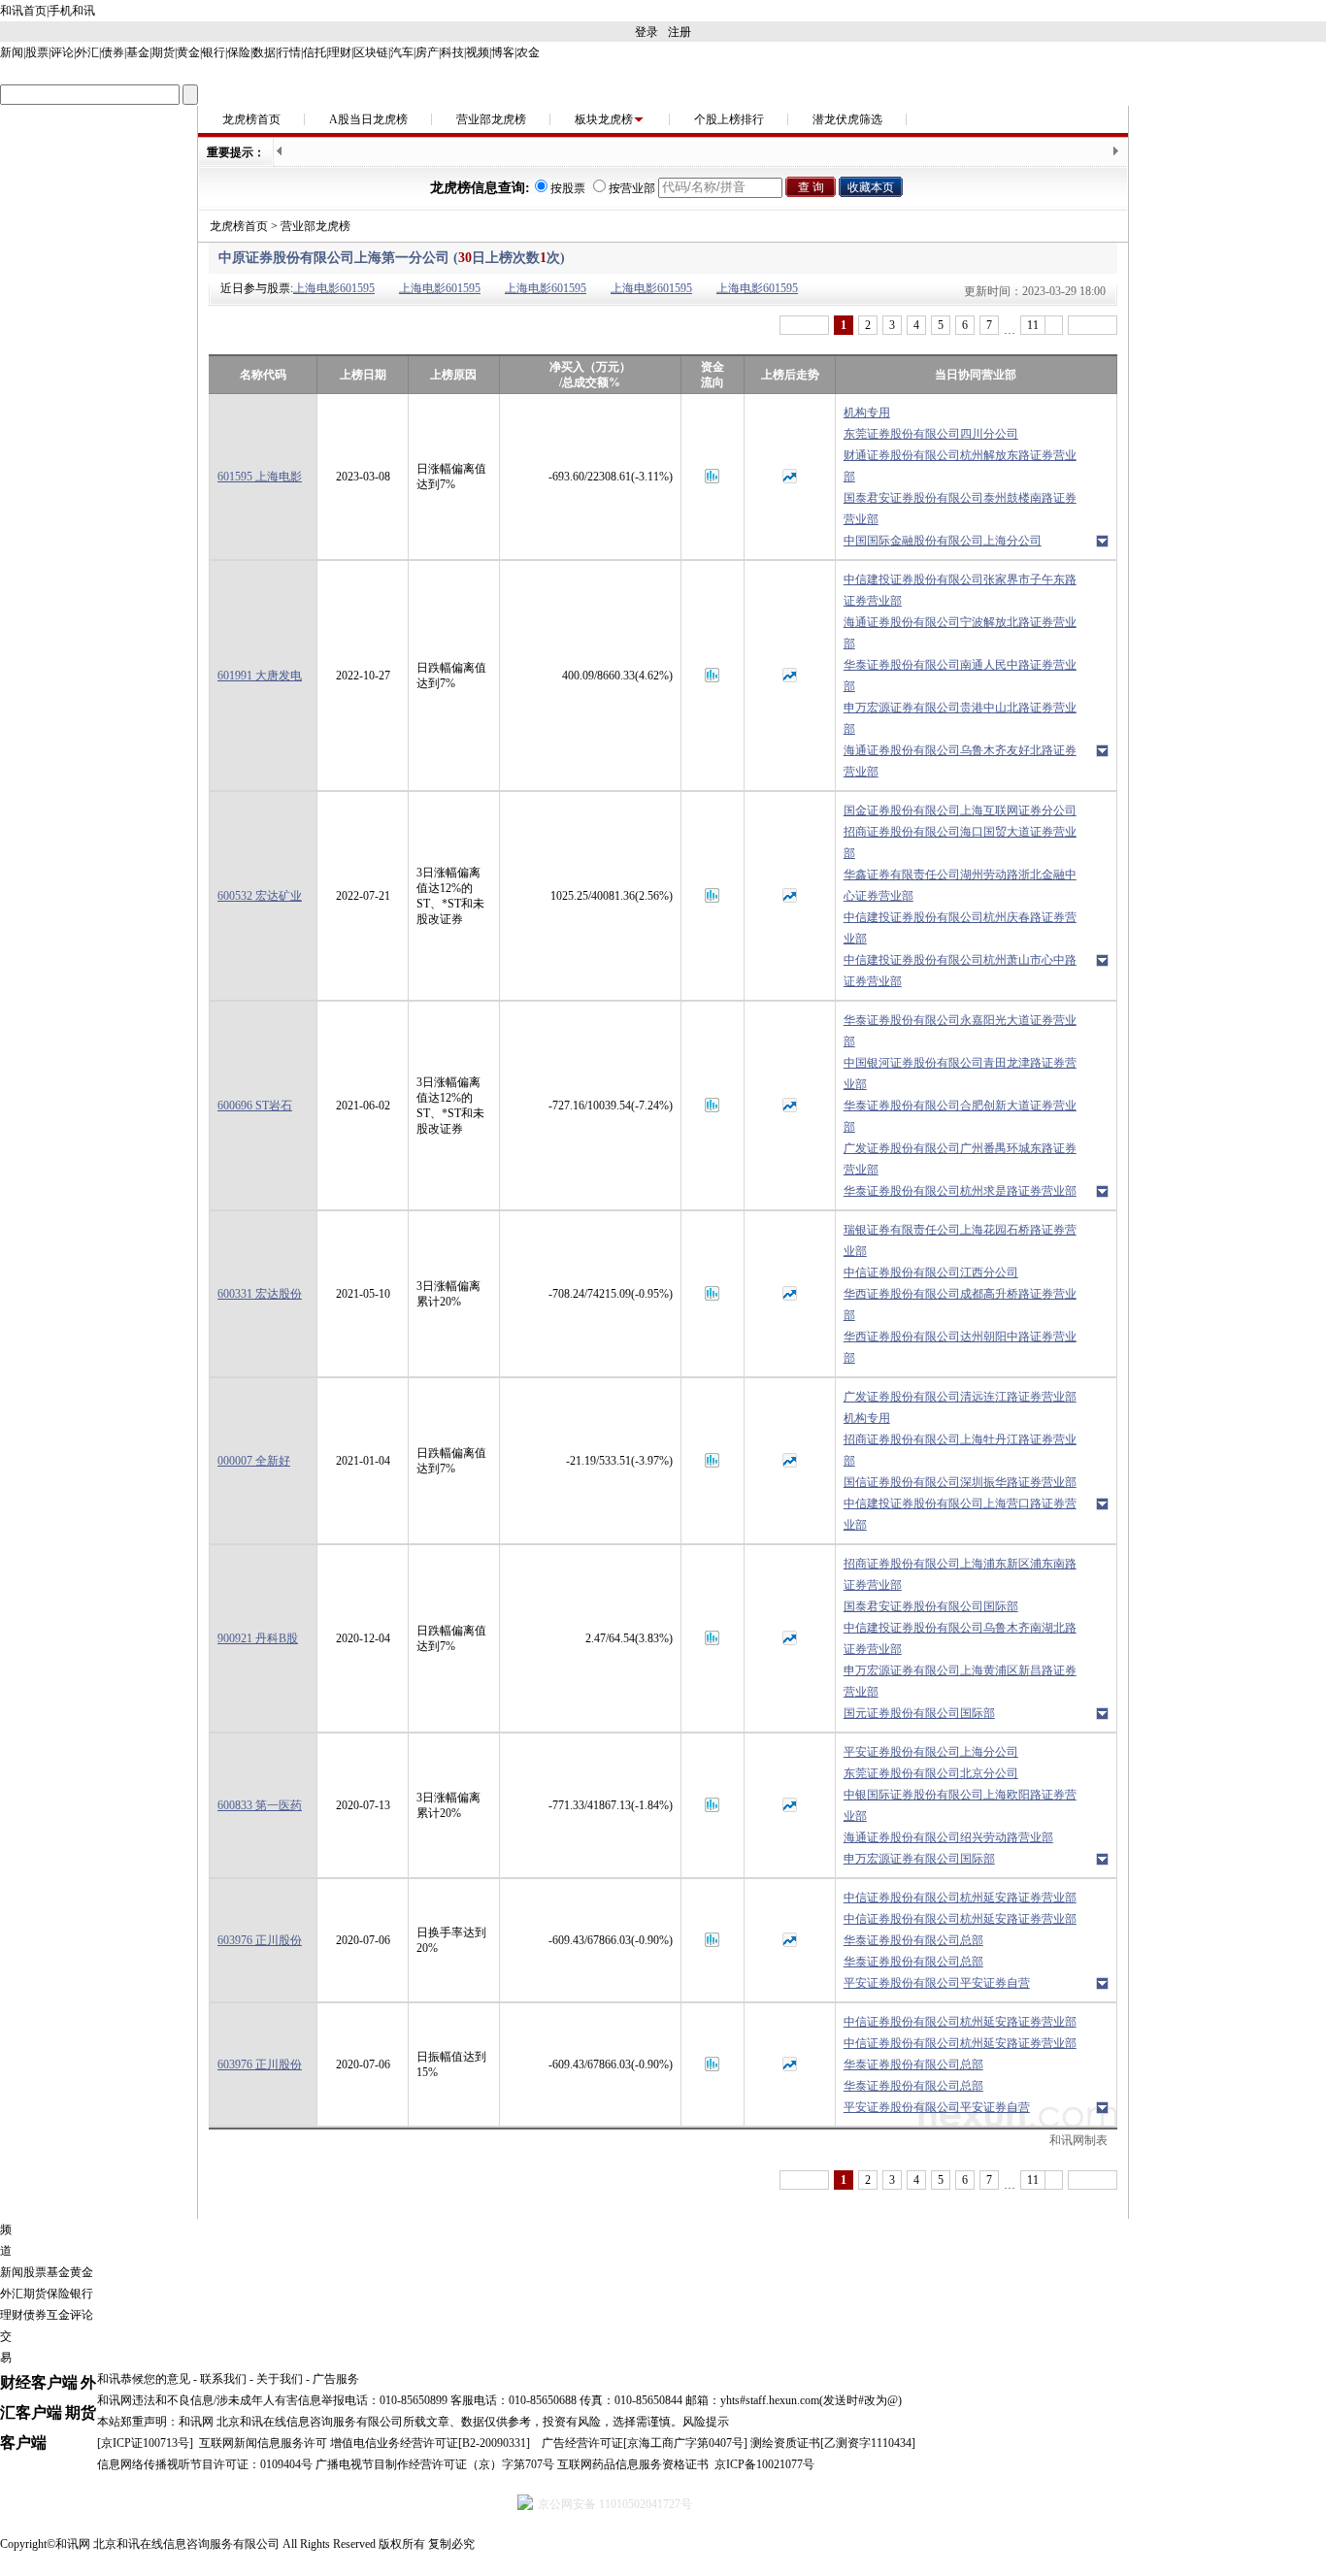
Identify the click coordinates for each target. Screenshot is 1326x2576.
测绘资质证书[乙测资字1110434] (833, 2443)
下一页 (1093, 325)
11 (1033, 325)
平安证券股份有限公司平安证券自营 (937, 1983)
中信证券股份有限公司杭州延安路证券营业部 (960, 1898)
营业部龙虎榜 (491, 119)
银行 (214, 52)
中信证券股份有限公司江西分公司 (931, 1272)
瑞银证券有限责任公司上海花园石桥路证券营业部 (960, 1240)
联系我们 (223, 2379)
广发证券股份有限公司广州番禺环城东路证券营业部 (960, 1159)
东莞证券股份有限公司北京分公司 (931, 1773)
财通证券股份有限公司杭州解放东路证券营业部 (960, 466)
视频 (478, 52)
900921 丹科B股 (258, 1638)
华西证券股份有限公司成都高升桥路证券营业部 (960, 1305)
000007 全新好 (254, 1461)
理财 (340, 52)
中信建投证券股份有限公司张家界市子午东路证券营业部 (960, 590)
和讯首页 (23, 11)
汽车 (402, 52)
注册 (680, 32)
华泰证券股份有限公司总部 (913, 1940)
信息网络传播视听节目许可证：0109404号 (205, 2464)
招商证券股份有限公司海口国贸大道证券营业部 (960, 842)
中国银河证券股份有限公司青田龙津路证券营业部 (960, 1073)
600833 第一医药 (260, 1805)
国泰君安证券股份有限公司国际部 (931, 1606)
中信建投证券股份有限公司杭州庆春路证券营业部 (960, 928)
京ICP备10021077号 (764, 2464)
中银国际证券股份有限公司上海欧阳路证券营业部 (960, 1805)
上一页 (804, 325)
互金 (58, 2315)
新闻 (12, 52)
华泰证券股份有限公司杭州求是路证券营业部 (960, 1191)
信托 (315, 52)
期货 (163, 52)
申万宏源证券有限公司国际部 (919, 1859)
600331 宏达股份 (260, 1294)
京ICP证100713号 (145, 2443)
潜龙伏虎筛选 (847, 119)
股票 (37, 52)
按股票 (568, 188)
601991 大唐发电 (260, 676)
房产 (427, 52)
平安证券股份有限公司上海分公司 (931, 1752)
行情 (289, 52)
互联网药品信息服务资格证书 (633, 2464)
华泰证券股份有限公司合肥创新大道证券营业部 (960, 1116)
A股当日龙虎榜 (368, 119)
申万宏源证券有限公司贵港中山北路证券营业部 (960, 718)
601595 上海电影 (260, 477)
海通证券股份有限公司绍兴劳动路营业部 (948, 1837)
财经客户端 (39, 2382)
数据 (264, 52)
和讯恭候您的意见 (144, 2379)
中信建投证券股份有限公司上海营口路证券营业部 (960, 1514)
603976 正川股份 (260, 1940)
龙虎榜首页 (251, 119)
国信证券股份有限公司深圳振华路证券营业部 (960, 1482)
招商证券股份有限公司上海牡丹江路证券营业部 (960, 1450)
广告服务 (336, 2379)
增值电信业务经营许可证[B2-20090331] (430, 2443)
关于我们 (280, 2379)
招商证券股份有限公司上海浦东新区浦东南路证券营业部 (960, 1574)
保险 (239, 52)
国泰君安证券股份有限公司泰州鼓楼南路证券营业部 (960, 509)
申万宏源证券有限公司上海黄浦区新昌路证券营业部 (960, 1681)
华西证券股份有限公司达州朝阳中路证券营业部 (960, 1347)
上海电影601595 (334, 288)
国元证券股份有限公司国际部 (919, 1713)
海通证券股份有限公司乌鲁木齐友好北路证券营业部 (960, 761)
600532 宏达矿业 (260, 896)
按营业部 (632, 188)
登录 (646, 32)
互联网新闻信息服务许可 (263, 2443)
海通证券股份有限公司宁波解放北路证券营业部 (960, 633)
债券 (113, 52)
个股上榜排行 (729, 119)
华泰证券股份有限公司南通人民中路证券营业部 (960, 676)
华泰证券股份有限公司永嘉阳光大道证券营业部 (960, 1031)
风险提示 (706, 2422)
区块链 (371, 52)
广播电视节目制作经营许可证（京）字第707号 (435, 2464)
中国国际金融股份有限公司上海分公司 (943, 541)
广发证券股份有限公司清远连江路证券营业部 (960, 1397)
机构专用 (867, 413)
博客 (503, 52)
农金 (528, 52)
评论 (62, 52)
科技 (452, 52)
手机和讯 (72, 11)
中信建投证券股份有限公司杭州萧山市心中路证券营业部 (960, 971)
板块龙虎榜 (604, 119)
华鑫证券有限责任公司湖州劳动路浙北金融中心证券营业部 (960, 885)
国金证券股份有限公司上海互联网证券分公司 (960, 810)
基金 (138, 52)
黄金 (188, 52)
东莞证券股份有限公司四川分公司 (931, 434)
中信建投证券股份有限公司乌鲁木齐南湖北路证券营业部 (960, 1638)
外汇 (87, 52)
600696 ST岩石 (255, 1106)
